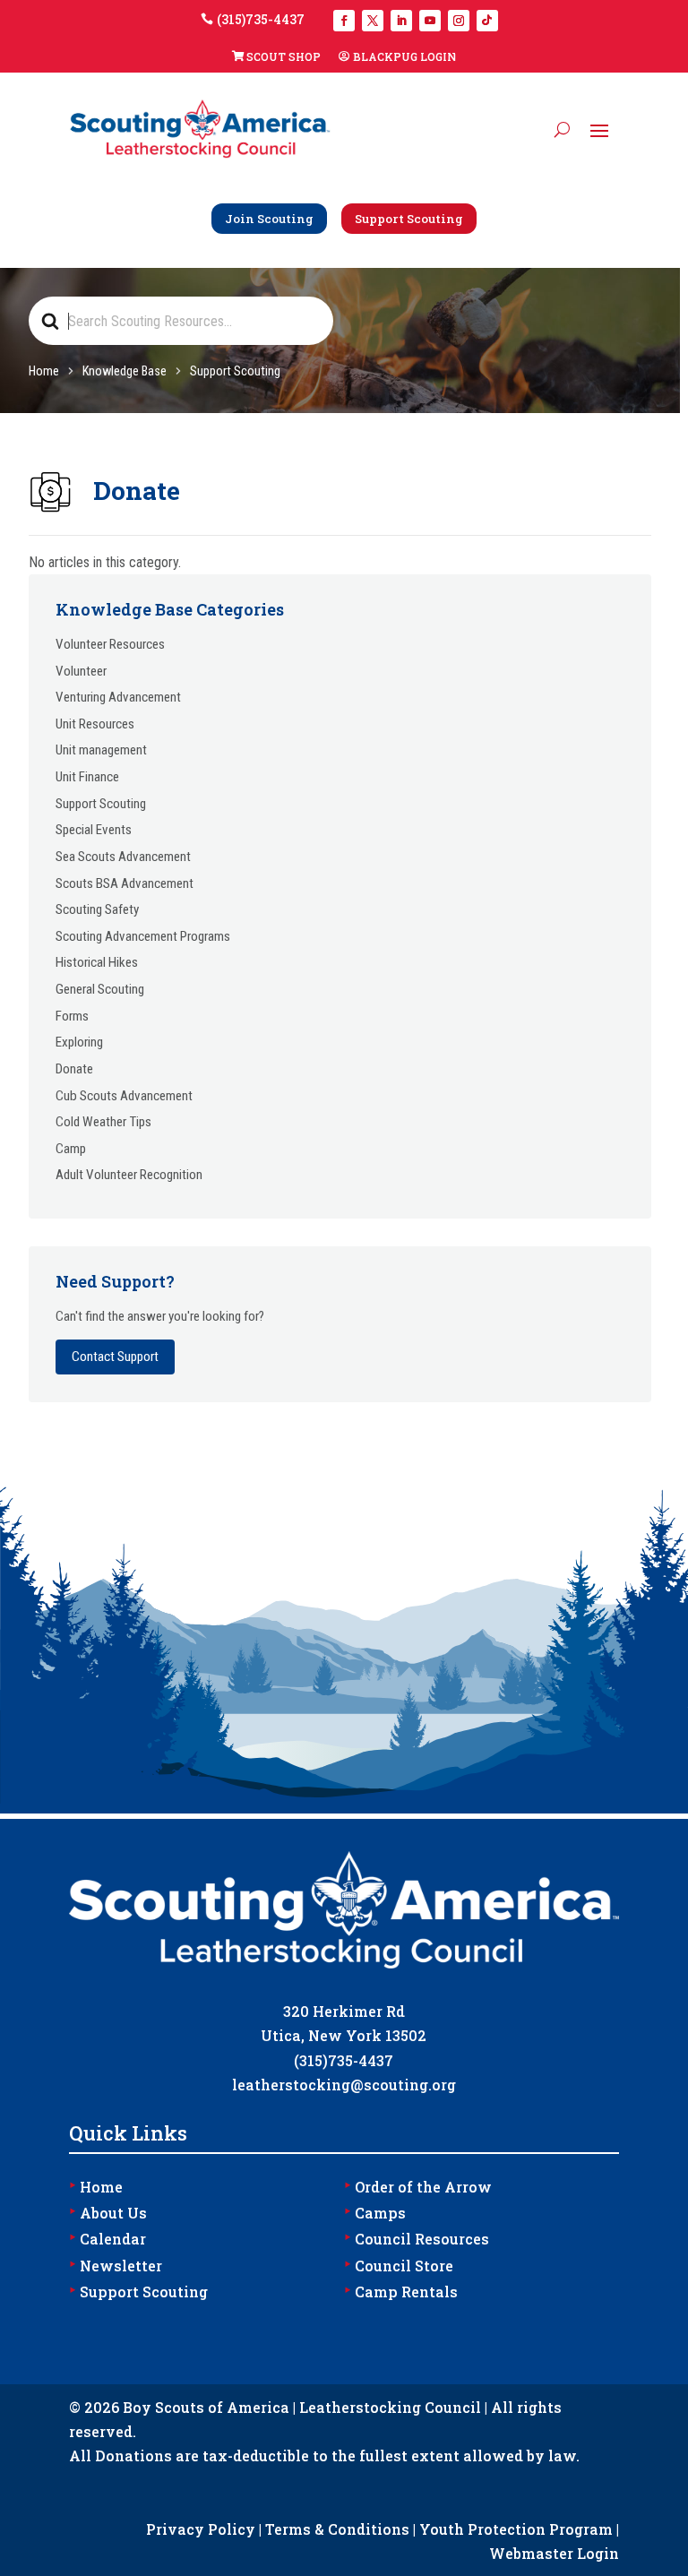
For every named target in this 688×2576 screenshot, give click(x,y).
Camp (71, 1149)
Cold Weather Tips (103, 1122)
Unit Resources (95, 724)
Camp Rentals (401, 2292)
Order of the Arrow (418, 2187)
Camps (375, 2213)
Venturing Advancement (118, 697)
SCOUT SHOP (284, 56)
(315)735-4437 (261, 19)
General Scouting (100, 989)
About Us (108, 2213)
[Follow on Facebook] (344, 21)
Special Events (94, 830)
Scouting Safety (97, 909)
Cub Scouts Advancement (124, 1096)
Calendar (107, 2239)
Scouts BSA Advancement (125, 883)
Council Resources (417, 2239)
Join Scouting (269, 219)
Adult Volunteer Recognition (129, 1175)
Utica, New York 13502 (344, 2035)
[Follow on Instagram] (459, 21)
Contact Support (115, 1357)
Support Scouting (409, 219)
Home (96, 2187)
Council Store (399, 2266)
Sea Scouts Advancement (123, 857)
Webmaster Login (554, 2553)
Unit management (101, 750)
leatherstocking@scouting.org (344, 2085)
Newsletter (116, 2266)
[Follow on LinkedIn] (401, 21)
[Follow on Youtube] (430, 21)
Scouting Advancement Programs (143, 936)
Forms (72, 1016)
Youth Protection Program (516, 2529)
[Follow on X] (373, 21)
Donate (74, 1069)
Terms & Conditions (337, 2529)
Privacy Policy (201, 2529)
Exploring (79, 1042)
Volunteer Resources (110, 644)
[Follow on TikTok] (487, 21)
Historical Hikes (97, 962)
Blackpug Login (404, 56)
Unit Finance (87, 777)
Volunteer (81, 671)
